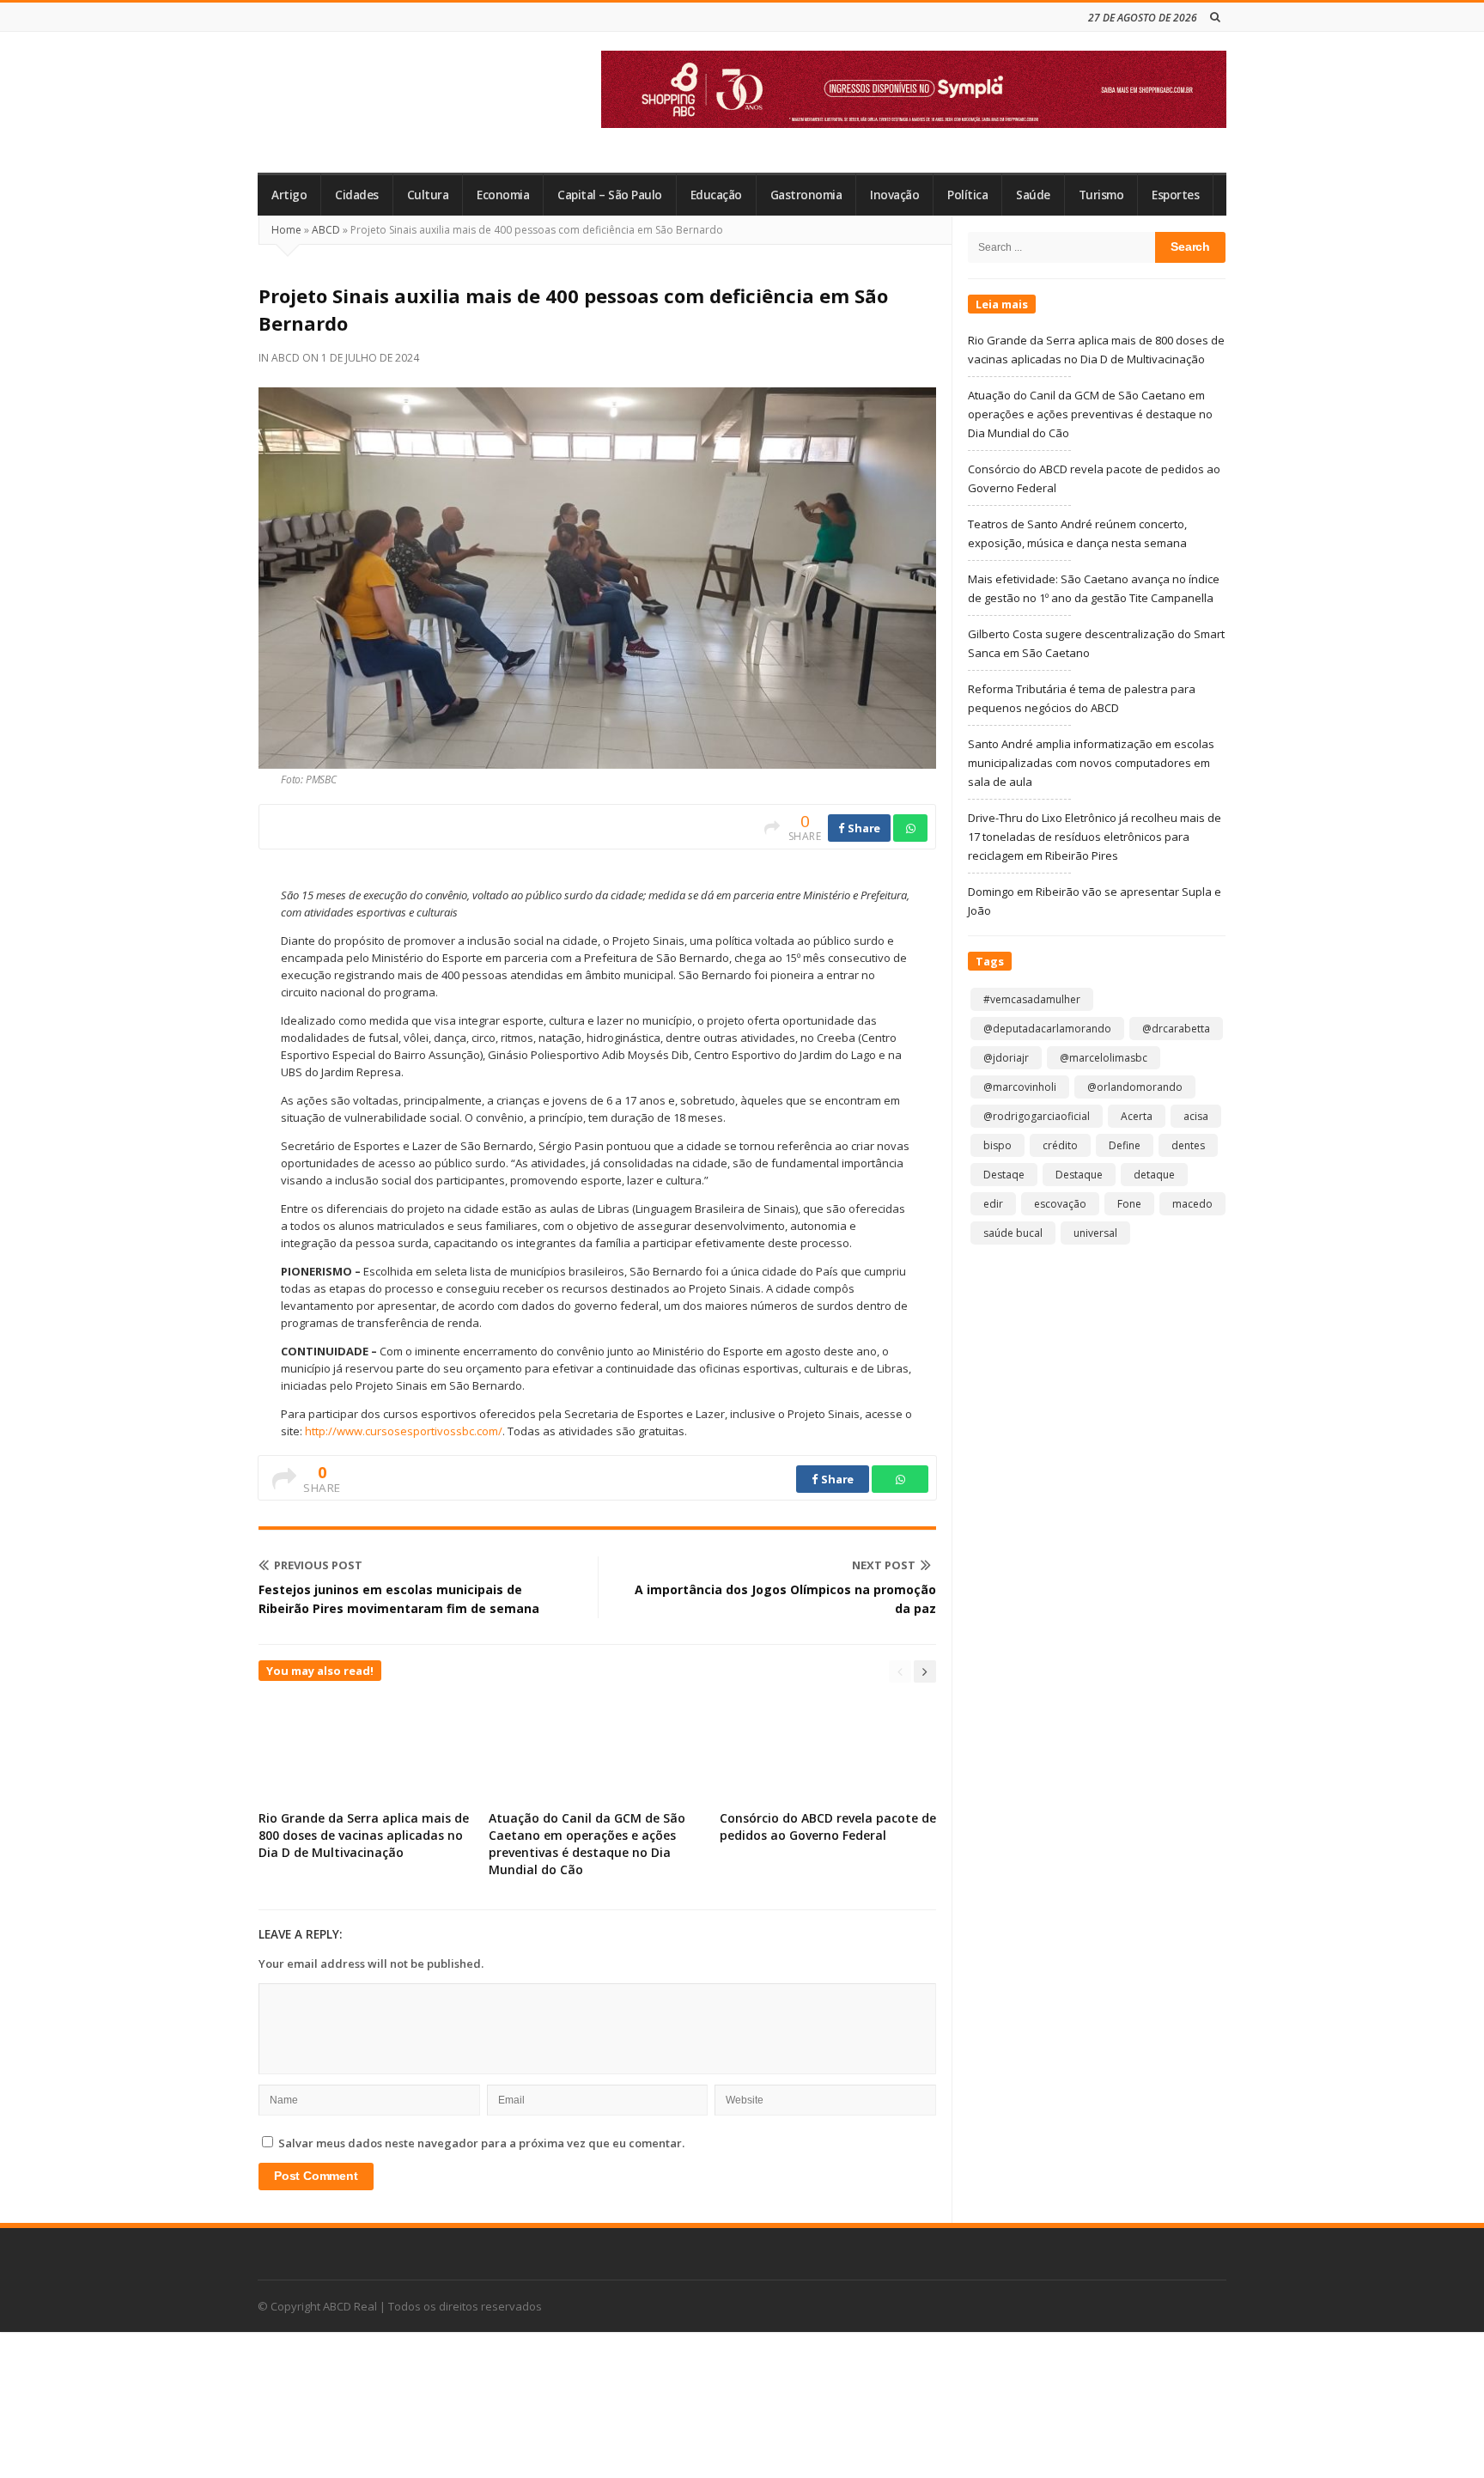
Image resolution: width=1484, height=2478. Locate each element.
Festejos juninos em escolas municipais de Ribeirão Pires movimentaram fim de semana (399, 1599)
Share (863, 828)
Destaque (1079, 1175)
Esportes (1175, 195)
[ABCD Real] (382, 102)
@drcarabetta (1176, 1029)
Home (286, 230)
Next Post (884, 1565)
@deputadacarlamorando (1047, 1029)
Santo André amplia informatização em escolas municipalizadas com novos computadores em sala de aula (1091, 763)
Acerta (1137, 1116)
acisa (1196, 1116)
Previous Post (318, 1565)
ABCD (326, 230)
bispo (997, 1145)
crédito (1060, 1145)
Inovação (894, 195)
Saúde (1033, 195)
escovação (1060, 1204)
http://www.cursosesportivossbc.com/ (404, 1431)
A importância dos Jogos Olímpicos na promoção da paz (785, 1599)
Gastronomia (806, 195)
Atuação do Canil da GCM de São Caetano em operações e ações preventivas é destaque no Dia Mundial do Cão (587, 1844)
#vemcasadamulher (1032, 999)
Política (967, 195)
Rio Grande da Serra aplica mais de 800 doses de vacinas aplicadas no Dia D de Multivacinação (364, 1835)
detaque (1154, 1175)
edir (993, 1204)
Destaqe (1004, 1175)
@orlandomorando (1135, 1087)
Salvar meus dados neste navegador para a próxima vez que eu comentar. (481, 2143)
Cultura (428, 195)
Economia (503, 195)
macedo (1192, 1204)
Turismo (1101, 195)
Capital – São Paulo (610, 195)
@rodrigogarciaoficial (1037, 1116)
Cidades (357, 195)
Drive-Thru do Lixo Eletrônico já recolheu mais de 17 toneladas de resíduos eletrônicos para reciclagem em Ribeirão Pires (1095, 837)
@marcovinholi (1020, 1087)
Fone (1129, 1204)
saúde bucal (1013, 1233)
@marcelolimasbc (1104, 1058)
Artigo (289, 195)
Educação (716, 195)
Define (1125, 1145)
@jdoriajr (1006, 1058)
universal (1095, 1233)
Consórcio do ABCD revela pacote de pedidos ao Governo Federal (828, 1827)
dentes (1188, 1145)
